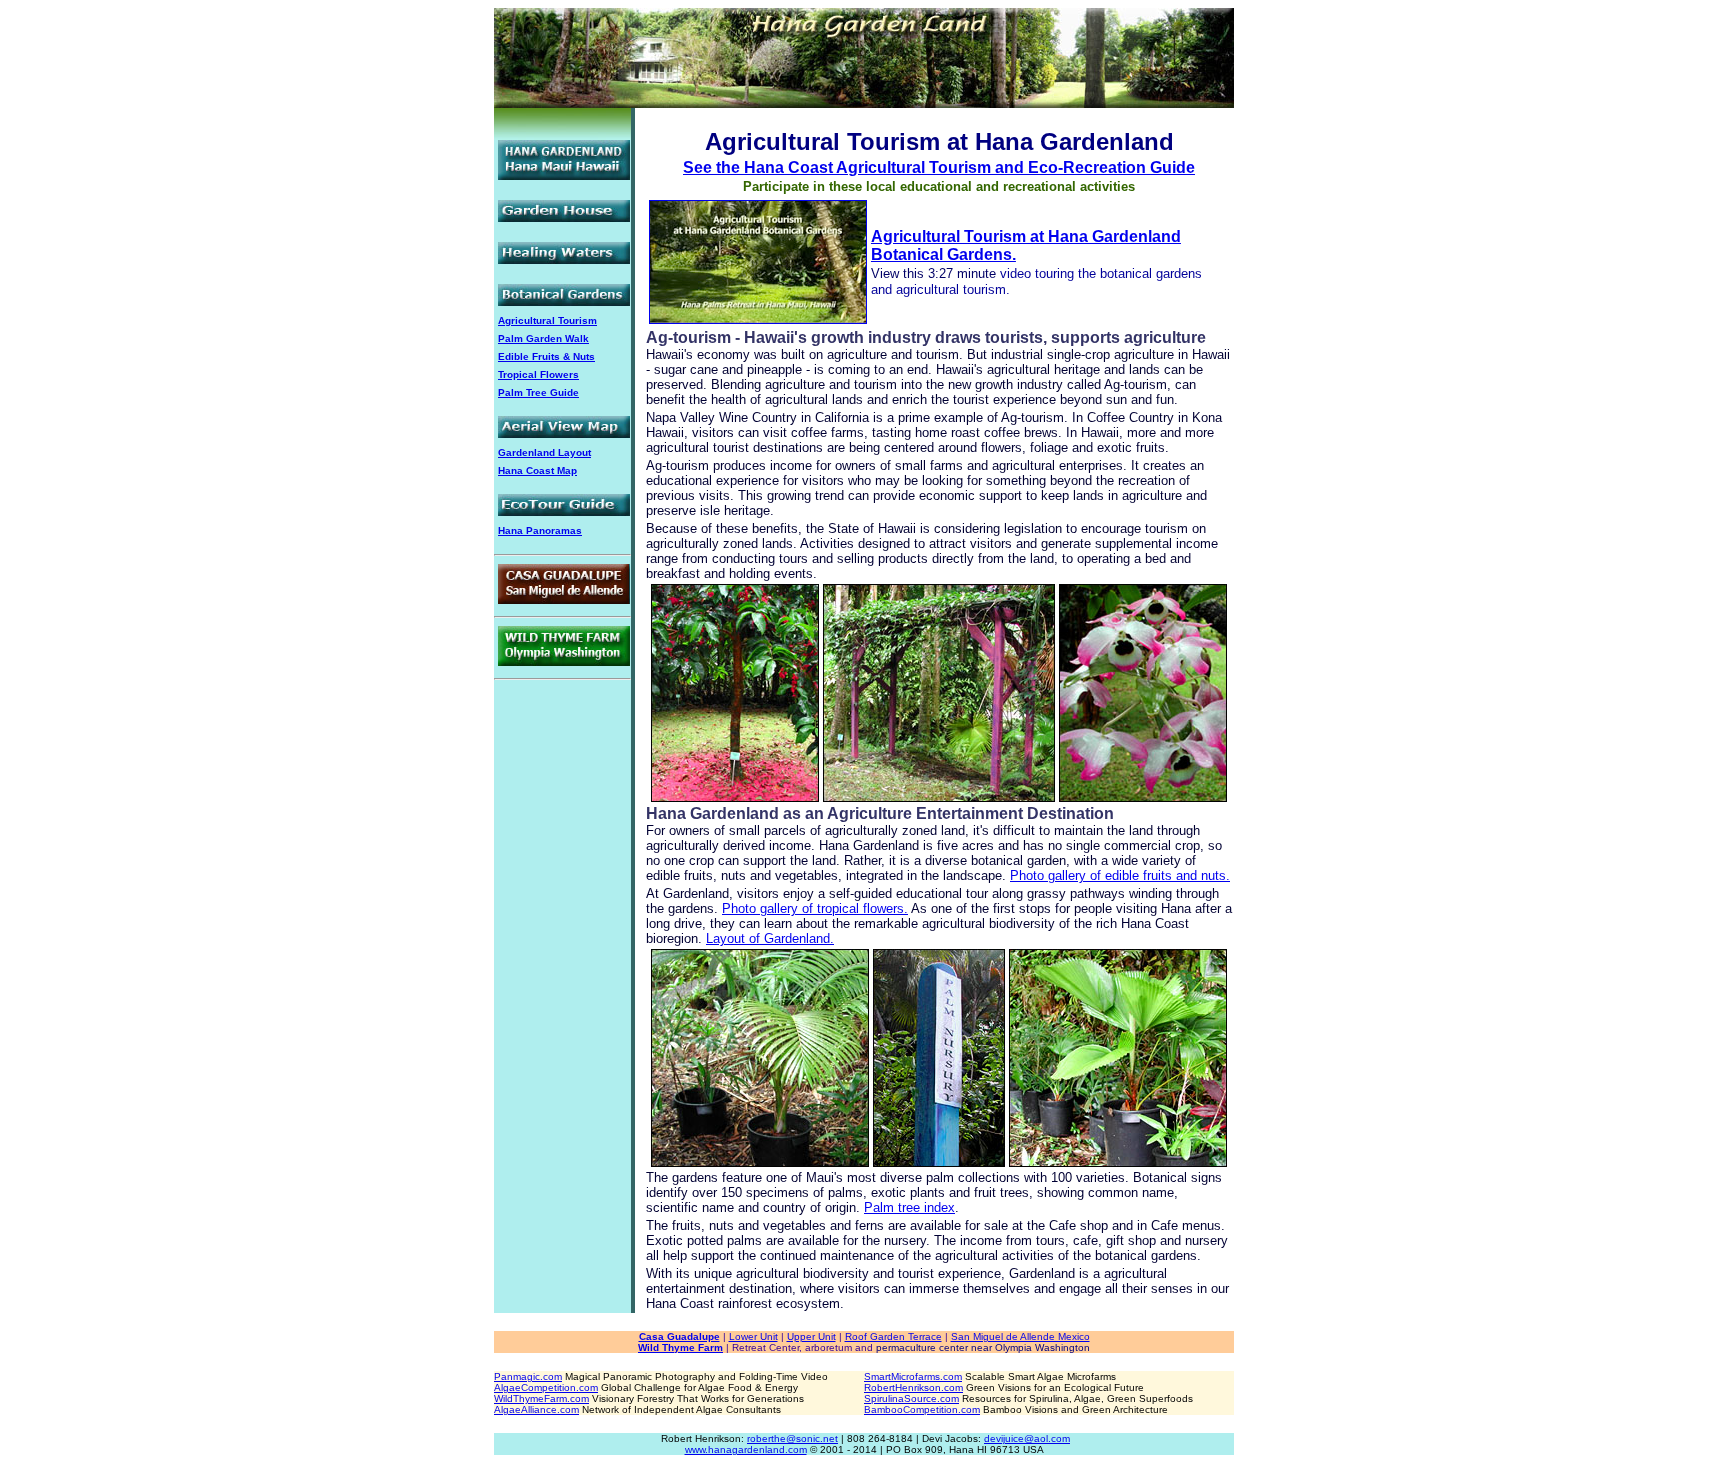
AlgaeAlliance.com (536, 1409)
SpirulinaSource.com (911, 1398)
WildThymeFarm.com (541, 1398)
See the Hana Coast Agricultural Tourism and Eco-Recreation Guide (939, 167)
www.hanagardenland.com (746, 1449)
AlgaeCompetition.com (546, 1387)
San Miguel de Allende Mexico (1020, 1336)
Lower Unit (753, 1336)
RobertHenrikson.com (913, 1387)
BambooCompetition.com (922, 1409)
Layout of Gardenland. (770, 938)
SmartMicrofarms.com (913, 1376)
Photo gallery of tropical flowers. (815, 908)
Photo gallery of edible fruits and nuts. (1120, 875)
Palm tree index (909, 1207)
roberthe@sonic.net (792, 1438)
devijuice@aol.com (1027, 1438)
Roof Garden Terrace (893, 1336)
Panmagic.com (528, 1376)
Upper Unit (811, 1336)
